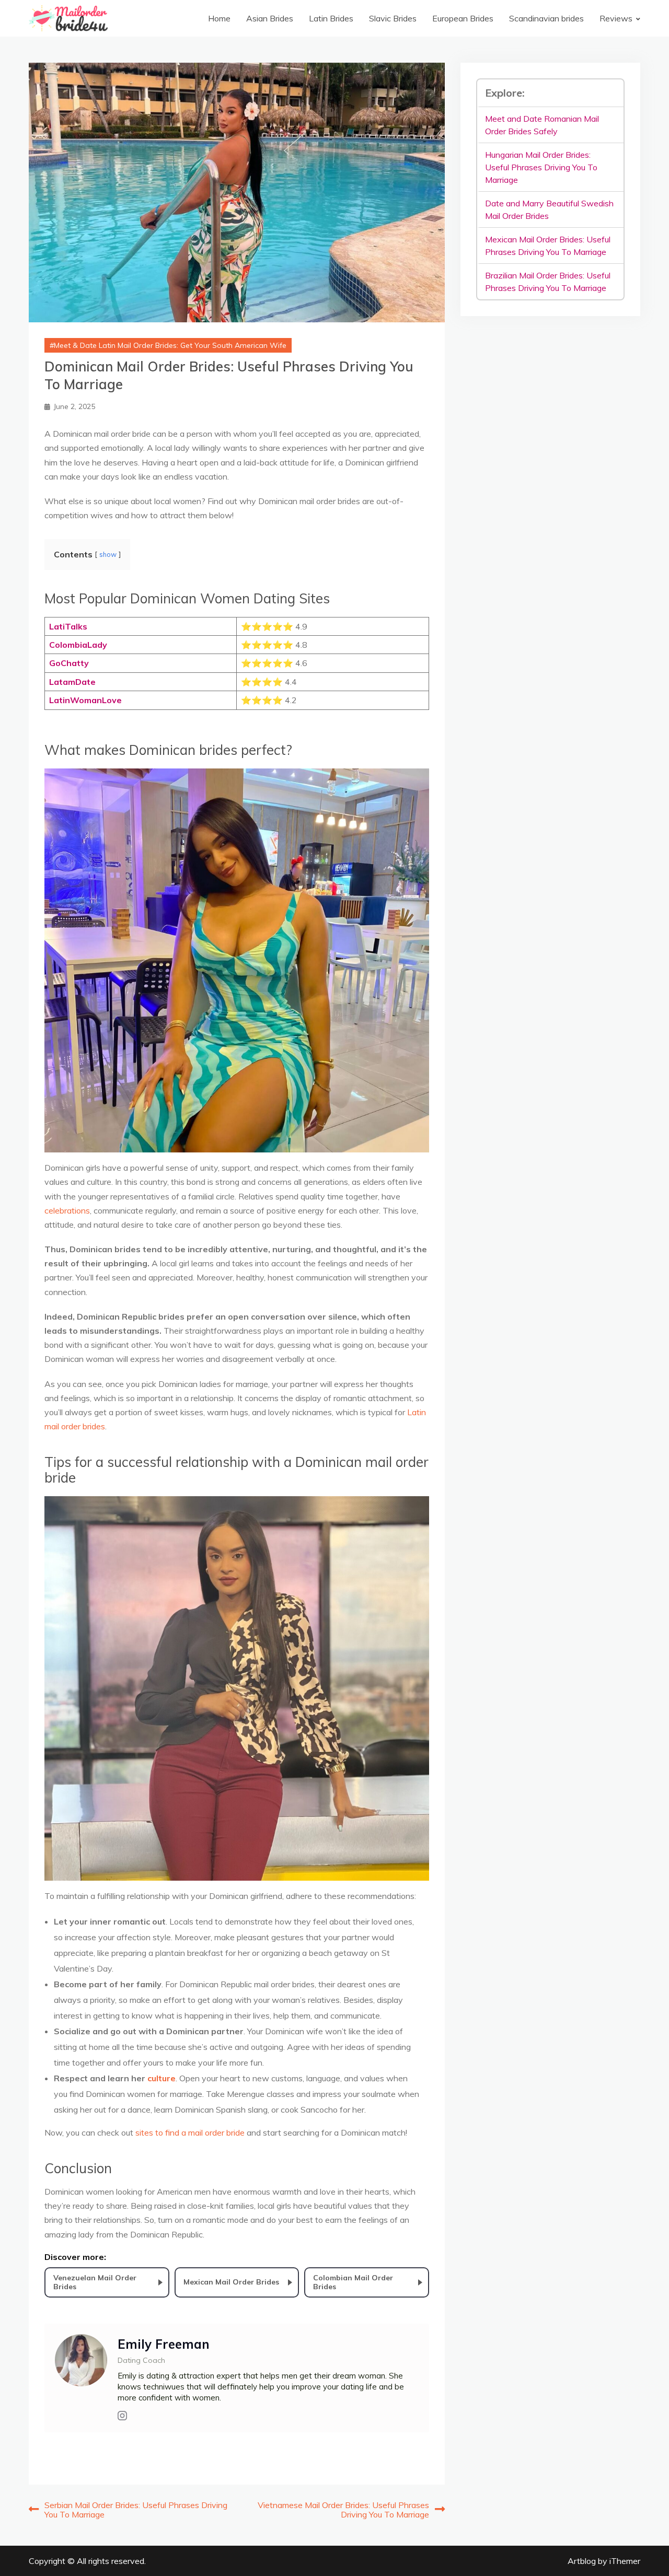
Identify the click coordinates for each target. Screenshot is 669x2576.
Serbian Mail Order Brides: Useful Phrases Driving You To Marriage (136, 2510)
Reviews (616, 18)
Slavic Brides (393, 18)
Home (219, 18)
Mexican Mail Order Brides (231, 2282)
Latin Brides (331, 18)
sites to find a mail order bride (190, 2132)
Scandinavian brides (546, 18)
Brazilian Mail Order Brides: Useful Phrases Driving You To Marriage (548, 282)
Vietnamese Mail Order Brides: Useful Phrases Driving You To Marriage (343, 2510)
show (108, 554)
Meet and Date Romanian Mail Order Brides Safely (542, 125)
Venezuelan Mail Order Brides (95, 2282)
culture (162, 2078)
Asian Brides (270, 18)
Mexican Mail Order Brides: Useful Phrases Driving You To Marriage (548, 246)
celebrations (67, 1210)
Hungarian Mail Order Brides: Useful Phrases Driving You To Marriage (541, 167)
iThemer (625, 2561)
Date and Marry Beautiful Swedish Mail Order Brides (549, 209)
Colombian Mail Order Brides (353, 2282)
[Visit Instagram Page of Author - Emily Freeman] (122, 2416)
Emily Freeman (164, 2344)
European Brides (463, 18)
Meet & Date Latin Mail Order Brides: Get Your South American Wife (170, 345)
